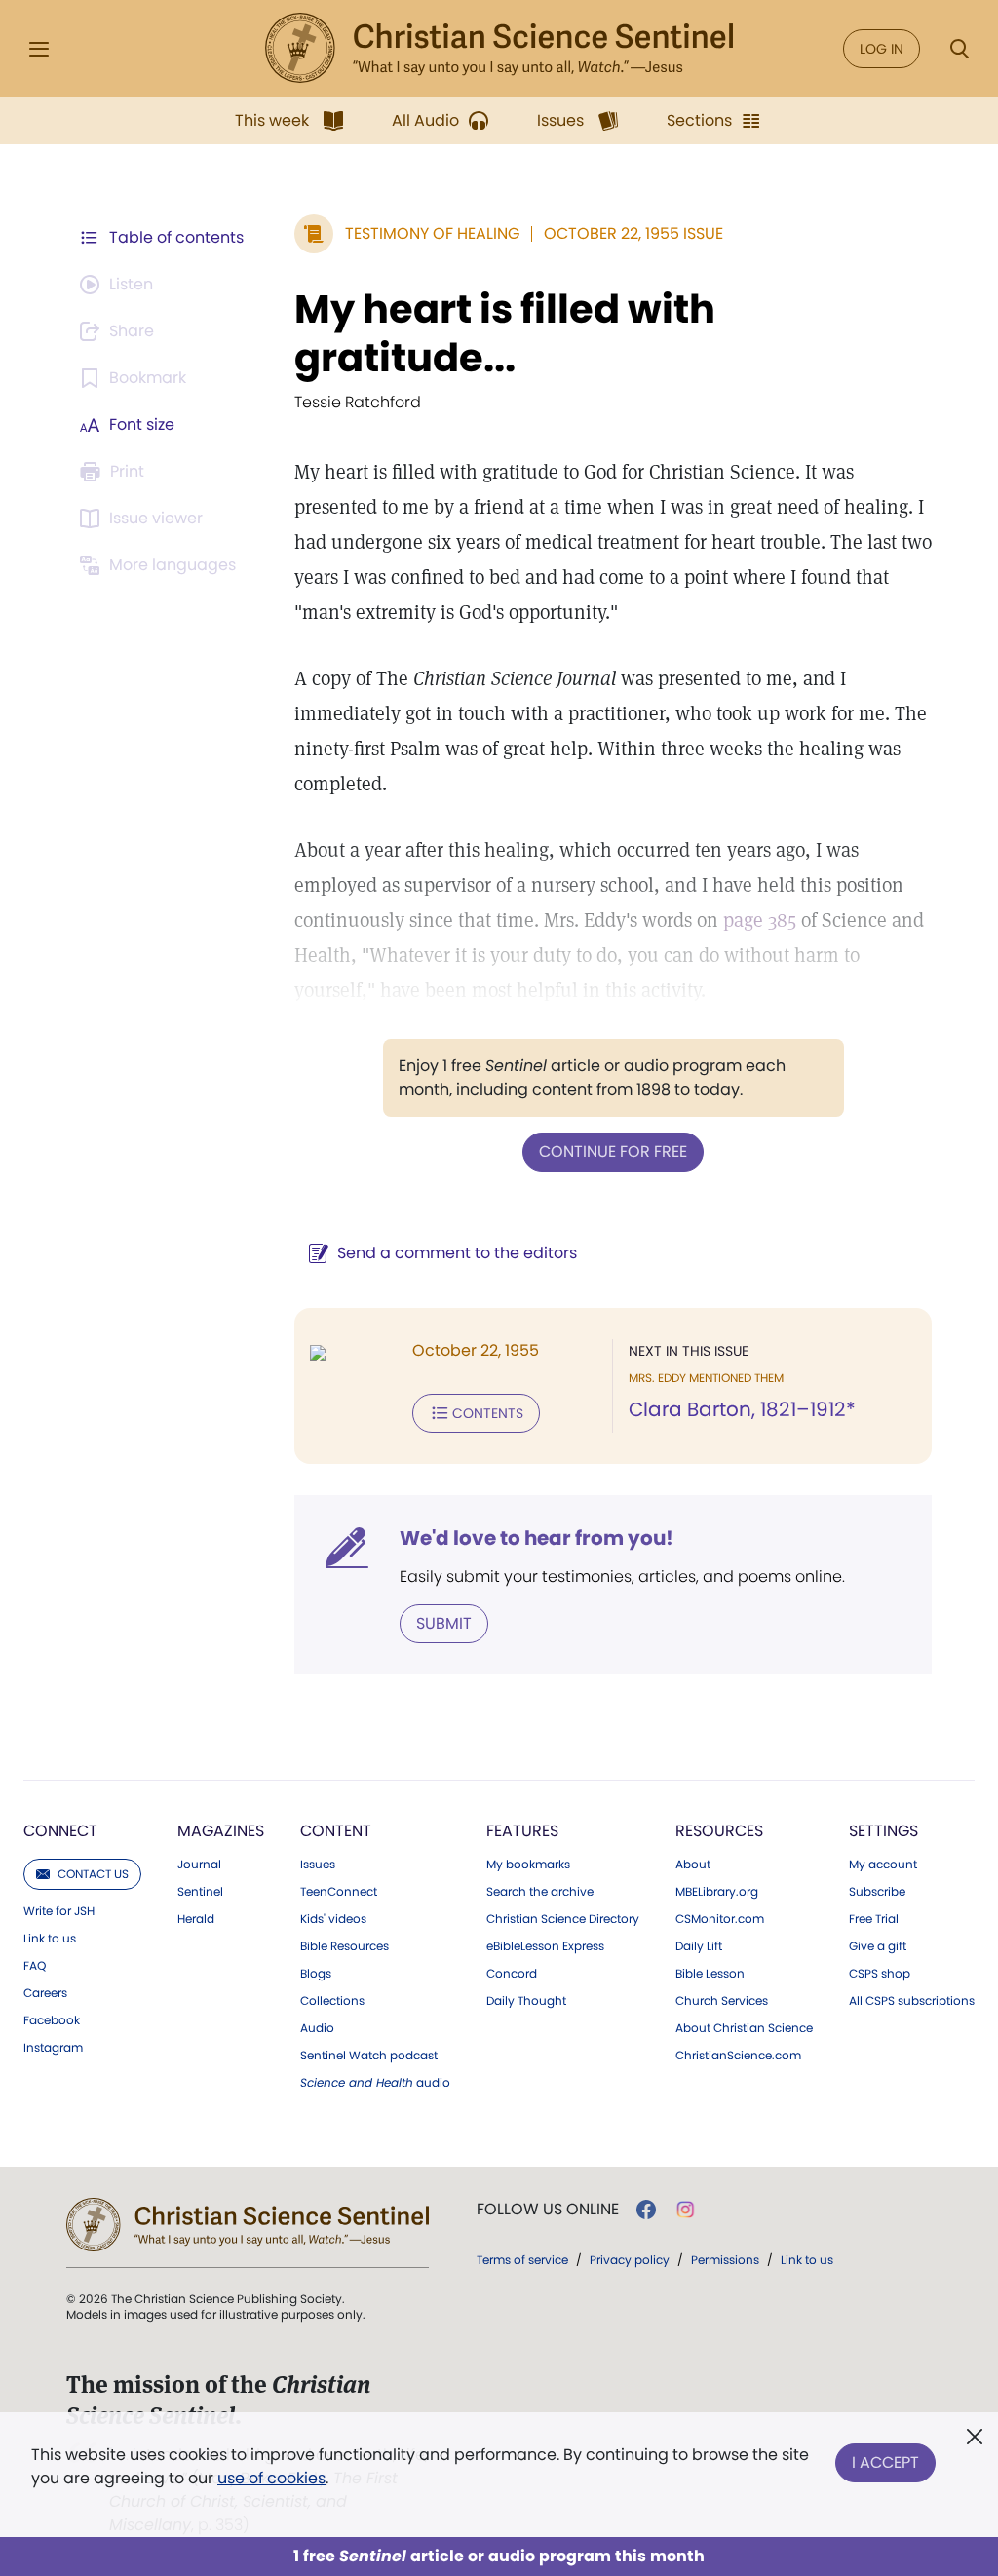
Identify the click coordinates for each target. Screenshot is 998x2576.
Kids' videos (333, 1919)
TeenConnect (339, 1892)
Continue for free (613, 1152)
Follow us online (548, 2210)
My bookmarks (528, 1865)
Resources (719, 1831)
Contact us (93, 1874)
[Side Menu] (39, 49)
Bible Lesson (710, 1974)
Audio (317, 2028)
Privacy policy (630, 2260)
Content (336, 1831)
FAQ (35, 1966)
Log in (882, 49)
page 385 (760, 920)
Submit (444, 1623)
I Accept (885, 2462)
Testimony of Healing (432, 233)
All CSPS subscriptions (912, 2001)
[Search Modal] (959, 49)
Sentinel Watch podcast (369, 2056)
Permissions (725, 2260)
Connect (60, 1831)
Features (522, 1831)
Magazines (221, 1831)
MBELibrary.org (717, 1892)
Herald (196, 1919)
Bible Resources (345, 1946)
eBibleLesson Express (545, 1946)
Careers (45, 1993)
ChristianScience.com (738, 2056)
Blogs (316, 1974)
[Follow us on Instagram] (686, 2210)
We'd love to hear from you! (537, 1538)
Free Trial (874, 1919)
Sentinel (200, 1892)
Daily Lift (699, 1946)
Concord (512, 1974)
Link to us (50, 1939)
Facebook (52, 2020)
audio (375, 2083)
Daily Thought (526, 2001)
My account (883, 1865)
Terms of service (522, 2260)
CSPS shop (880, 1974)
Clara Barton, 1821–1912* (742, 1409)
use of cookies (271, 2478)
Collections (332, 2001)
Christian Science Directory (563, 1919)
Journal (199, 1865)
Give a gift (878, 1946)
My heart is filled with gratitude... (505, 333)
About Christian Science (744, 2028)
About (693, 1865)
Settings (883, 1831)
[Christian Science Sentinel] (499, 49)
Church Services (722, 2001)
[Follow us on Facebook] (646, 2210)
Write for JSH (59, 1911)
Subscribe (877, 1892)
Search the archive (540, 1892)
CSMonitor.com (720, 1919)
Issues (318, 1865)
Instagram (53, 2048)
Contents (488, 1413)
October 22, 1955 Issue (633, 233)
